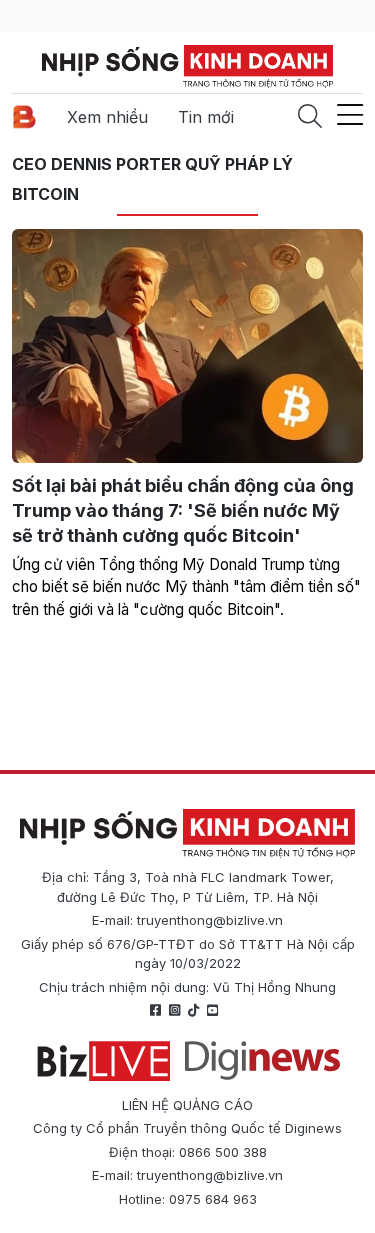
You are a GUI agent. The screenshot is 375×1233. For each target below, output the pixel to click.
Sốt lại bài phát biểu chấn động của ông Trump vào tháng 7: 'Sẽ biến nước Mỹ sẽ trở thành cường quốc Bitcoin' (183, 510)
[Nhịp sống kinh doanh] (187, 834)
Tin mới (206, 117)
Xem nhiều (107, 117)
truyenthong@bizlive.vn (210, 920)
